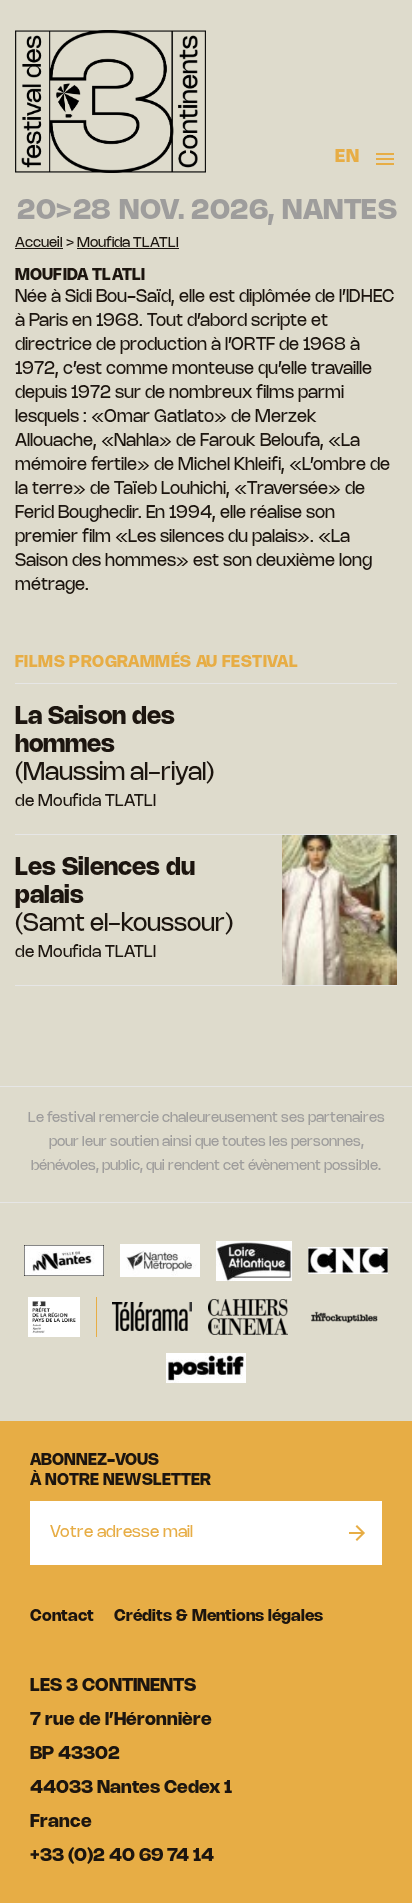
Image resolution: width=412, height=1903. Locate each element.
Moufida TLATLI (128, 243)
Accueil (39, 243)
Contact (62, 1616)
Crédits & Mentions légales (218, 1616)
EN (347, 157)
